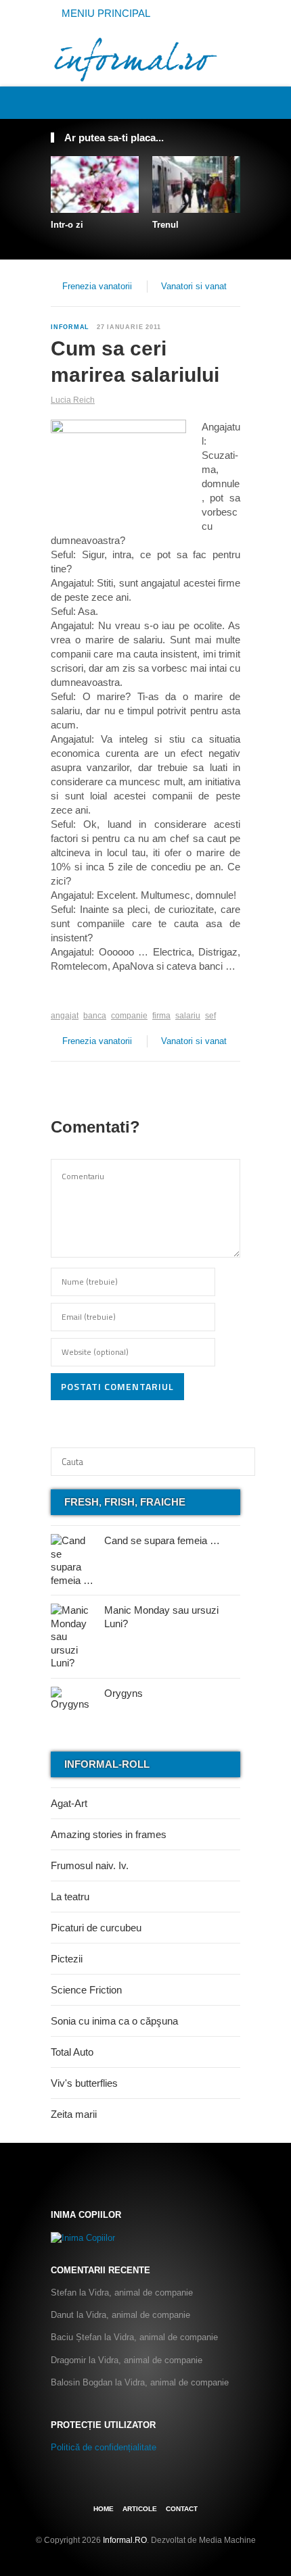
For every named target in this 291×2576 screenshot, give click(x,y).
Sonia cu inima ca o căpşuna (114, 2021)
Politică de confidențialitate (104, 2447)
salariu (188, 1016)
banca (95, 1016)
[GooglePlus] (80, 995)
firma (161, 1016)
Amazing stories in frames (109, 1834)
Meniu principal (105, 13)
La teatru (70, 1897)
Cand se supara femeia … (162, 1540)
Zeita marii (74, 2114)
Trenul (165, 225)
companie (129, 1016)
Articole (140, 2509)
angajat (65, 1016)
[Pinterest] (218, 102)
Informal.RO (125, 2540)
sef (210, 1016)
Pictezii (67, 1959)
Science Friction (86, 1990)
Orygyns (124, 1693)
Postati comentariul (117, 1386)
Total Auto (72, 2052)
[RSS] (233, 102)
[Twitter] (203, 102)
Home (104, 2509)
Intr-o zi (67, 225)
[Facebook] (188, 102)
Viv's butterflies (84, 2083)
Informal (70, 327)
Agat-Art (69, 1803)
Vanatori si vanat (194, 286)
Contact (182, 2509)
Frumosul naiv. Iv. (90, 1865)
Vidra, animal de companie (141, 2293)
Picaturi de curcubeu (96, 1928)
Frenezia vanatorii (97, 286)
